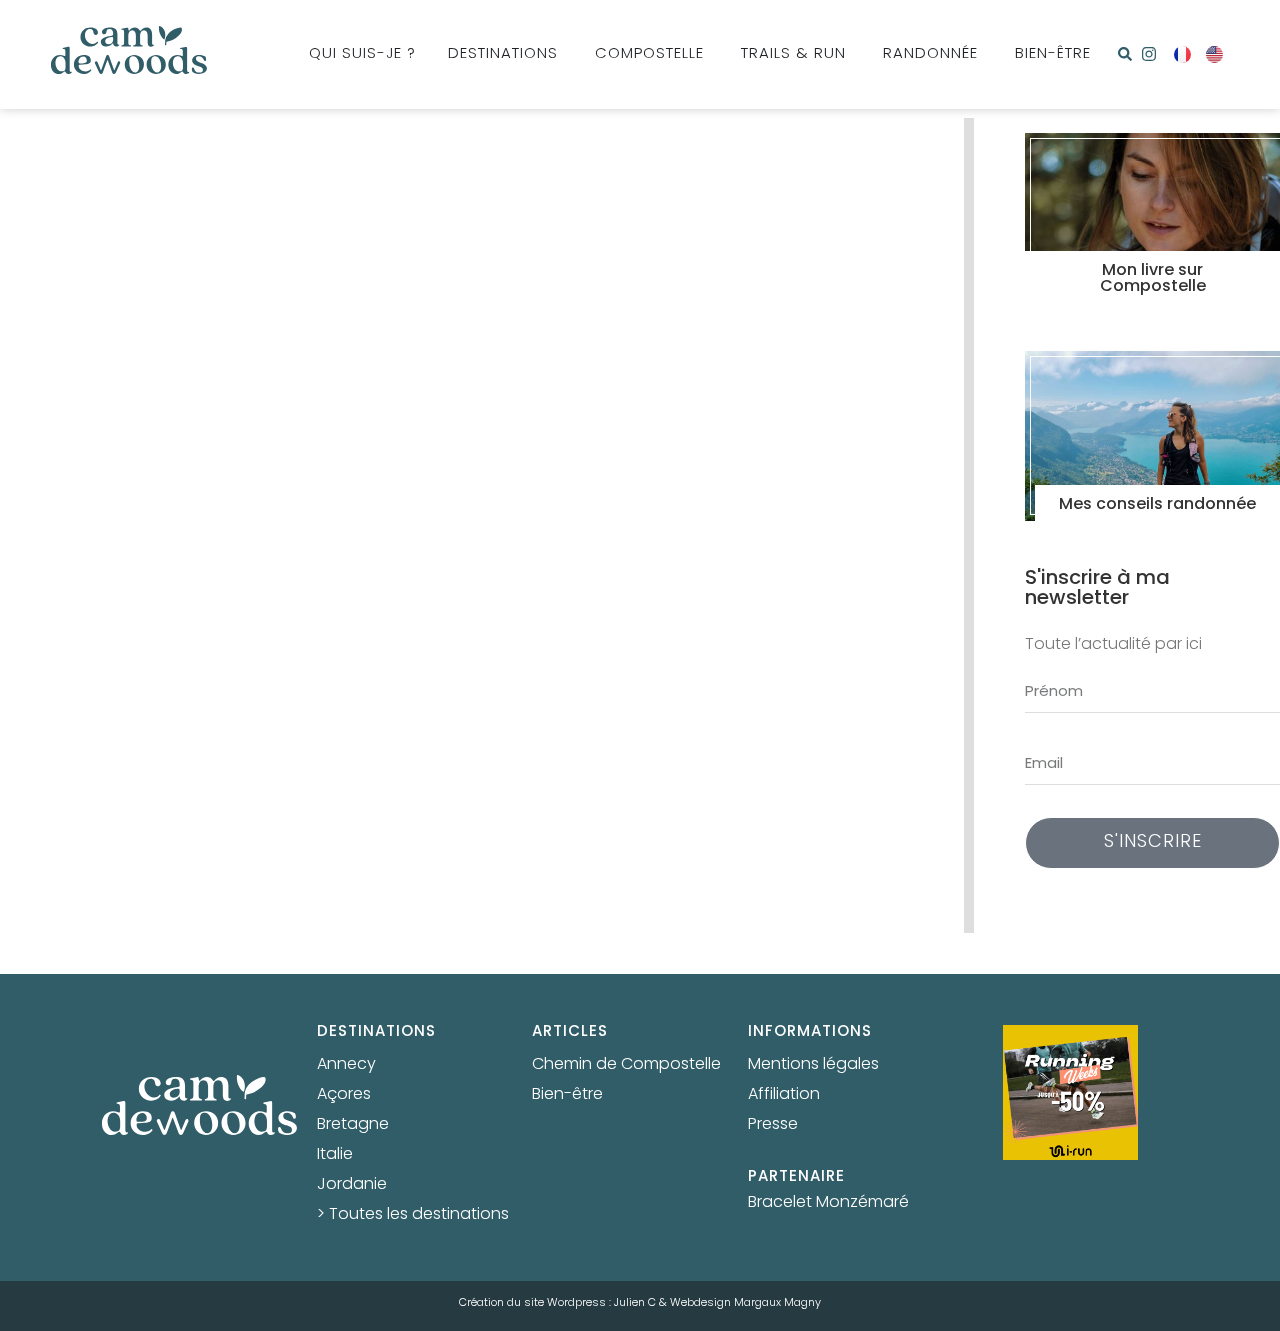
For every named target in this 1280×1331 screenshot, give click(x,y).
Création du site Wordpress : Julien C (557, 1303)
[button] (1125, 54)
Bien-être (567, 1095)
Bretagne (353, 1125)
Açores (344, 1095)
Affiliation (784, 1095)
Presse (773, 1125)
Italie (335, 1155)
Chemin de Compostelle (626, 1065)
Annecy (346, 1065)
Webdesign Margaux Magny (745, 1303)
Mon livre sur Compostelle (1153, 279)
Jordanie (352, 1185)
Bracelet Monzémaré (828, 1203)
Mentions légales (813, 1065)
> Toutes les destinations (413, 1215)
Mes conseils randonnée (1157, 505)
